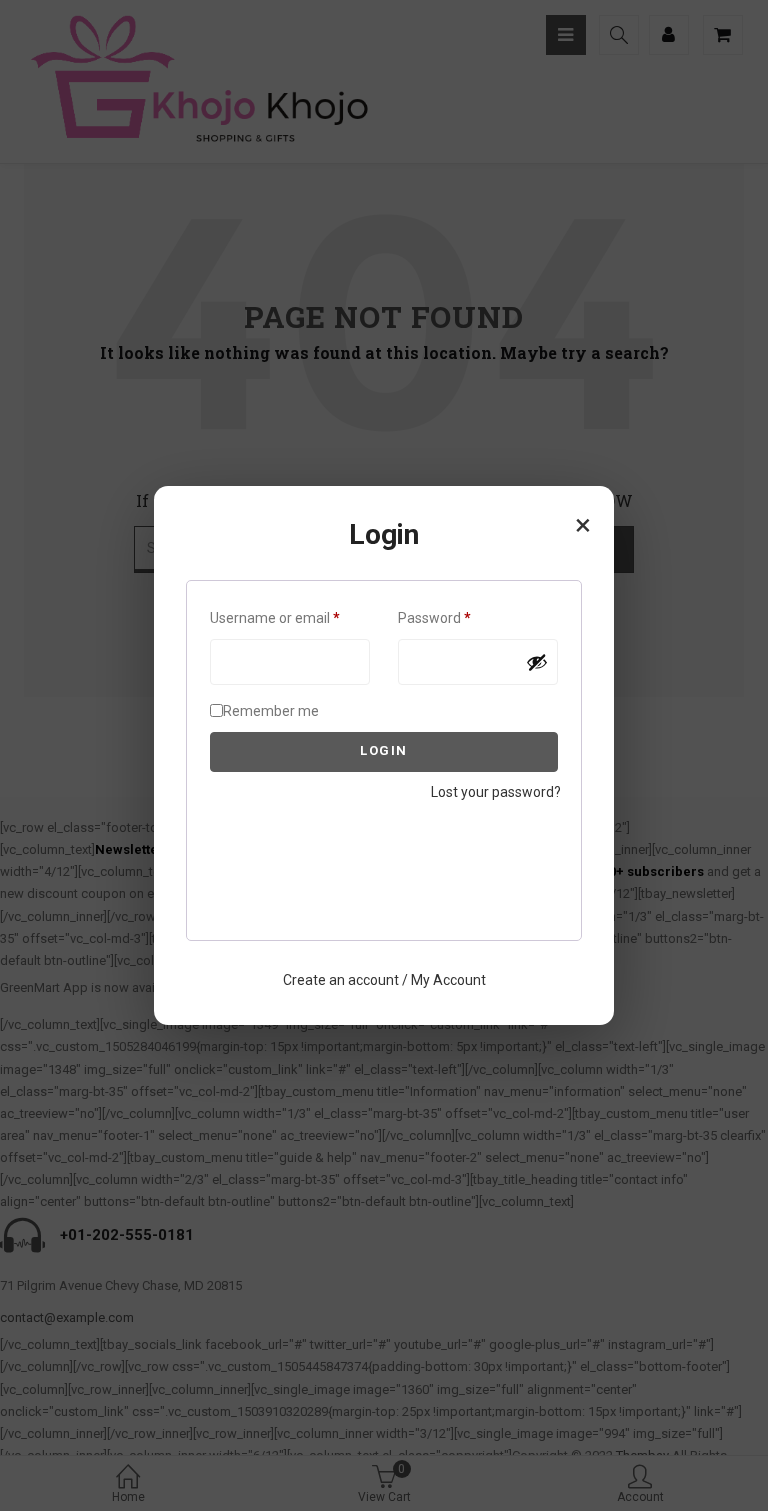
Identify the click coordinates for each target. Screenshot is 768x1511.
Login (384, 750)
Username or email (290, 617)
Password (462, 617)
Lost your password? (496, 792)
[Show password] (537, 662)
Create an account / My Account (384, 980)
